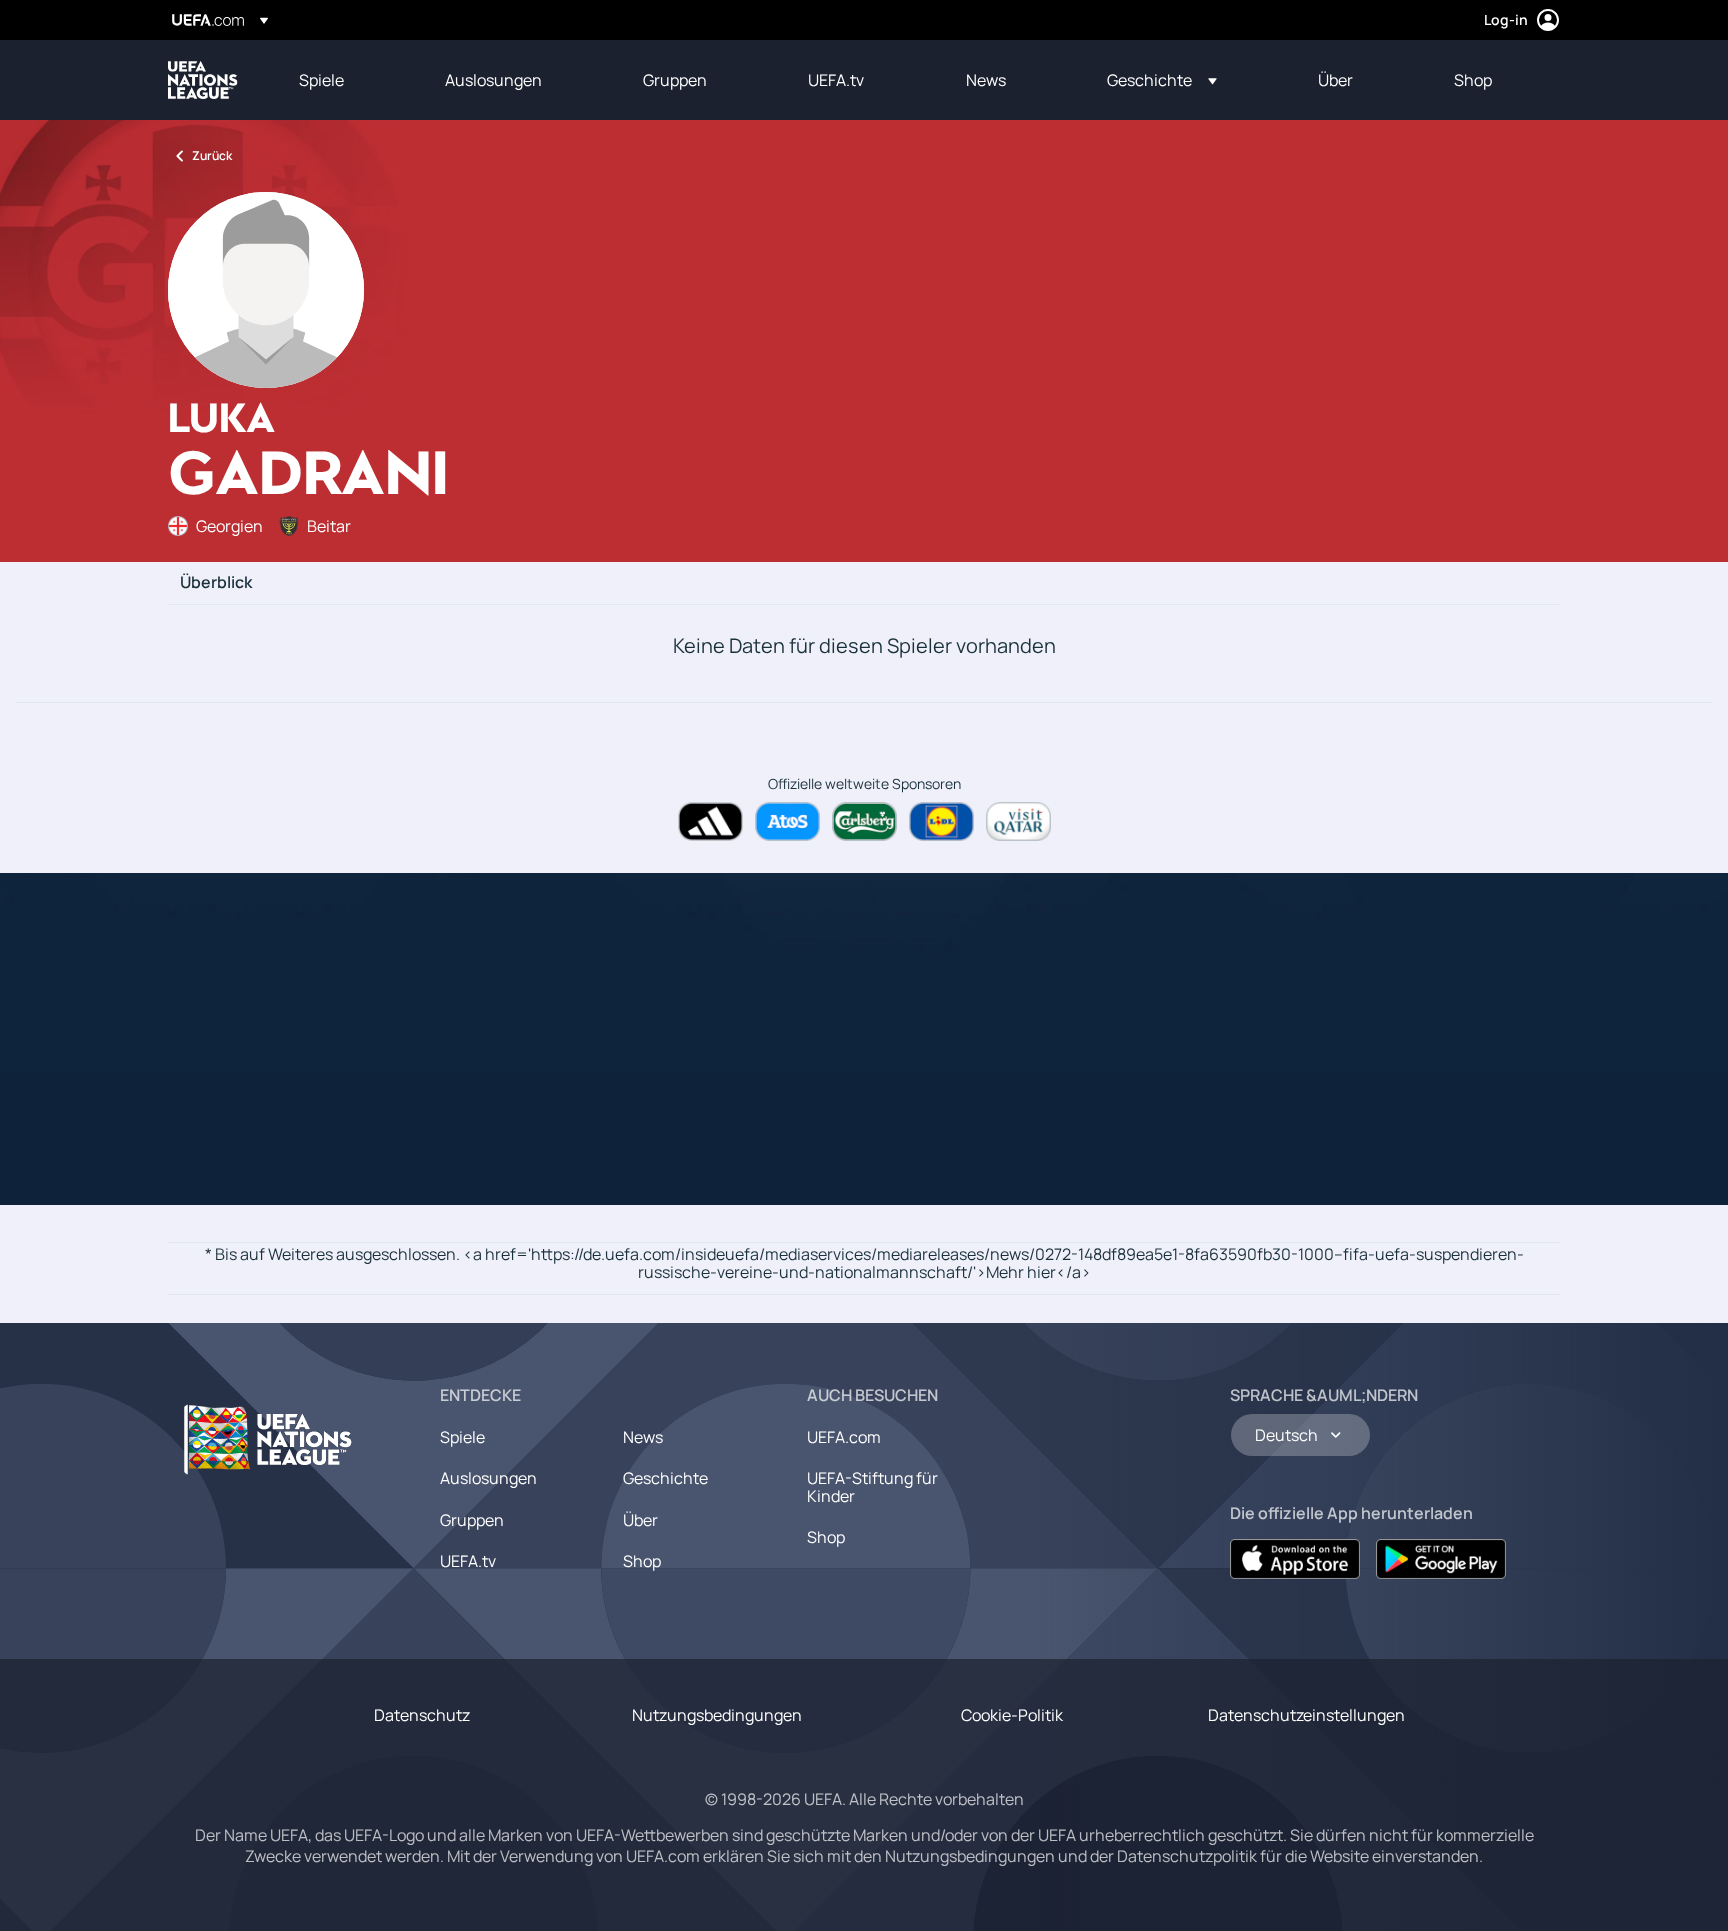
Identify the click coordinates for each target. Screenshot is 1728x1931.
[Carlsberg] (864, 821)
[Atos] (787, 821)
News (643, 1437)
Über (640, 1520)
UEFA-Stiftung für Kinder (872, 1487)
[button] (1162, 80)
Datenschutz (422, 1715)
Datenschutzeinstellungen (1306, 1715)
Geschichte (665, 1478)
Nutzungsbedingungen (717, 1715)
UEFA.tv (468, 1561)
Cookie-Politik (1012, 1715)
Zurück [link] (212, 155)
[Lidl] (941, 821)
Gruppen (472, 1520)
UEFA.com (844, 1437)
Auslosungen (488, 1478)
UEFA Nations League (203, 80)
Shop (642, 1561)
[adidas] (710, 821)
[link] (321, 80)
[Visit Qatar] (1018, 821)
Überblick (216, 583)
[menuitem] (347, 80)
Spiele (462, 1437)
